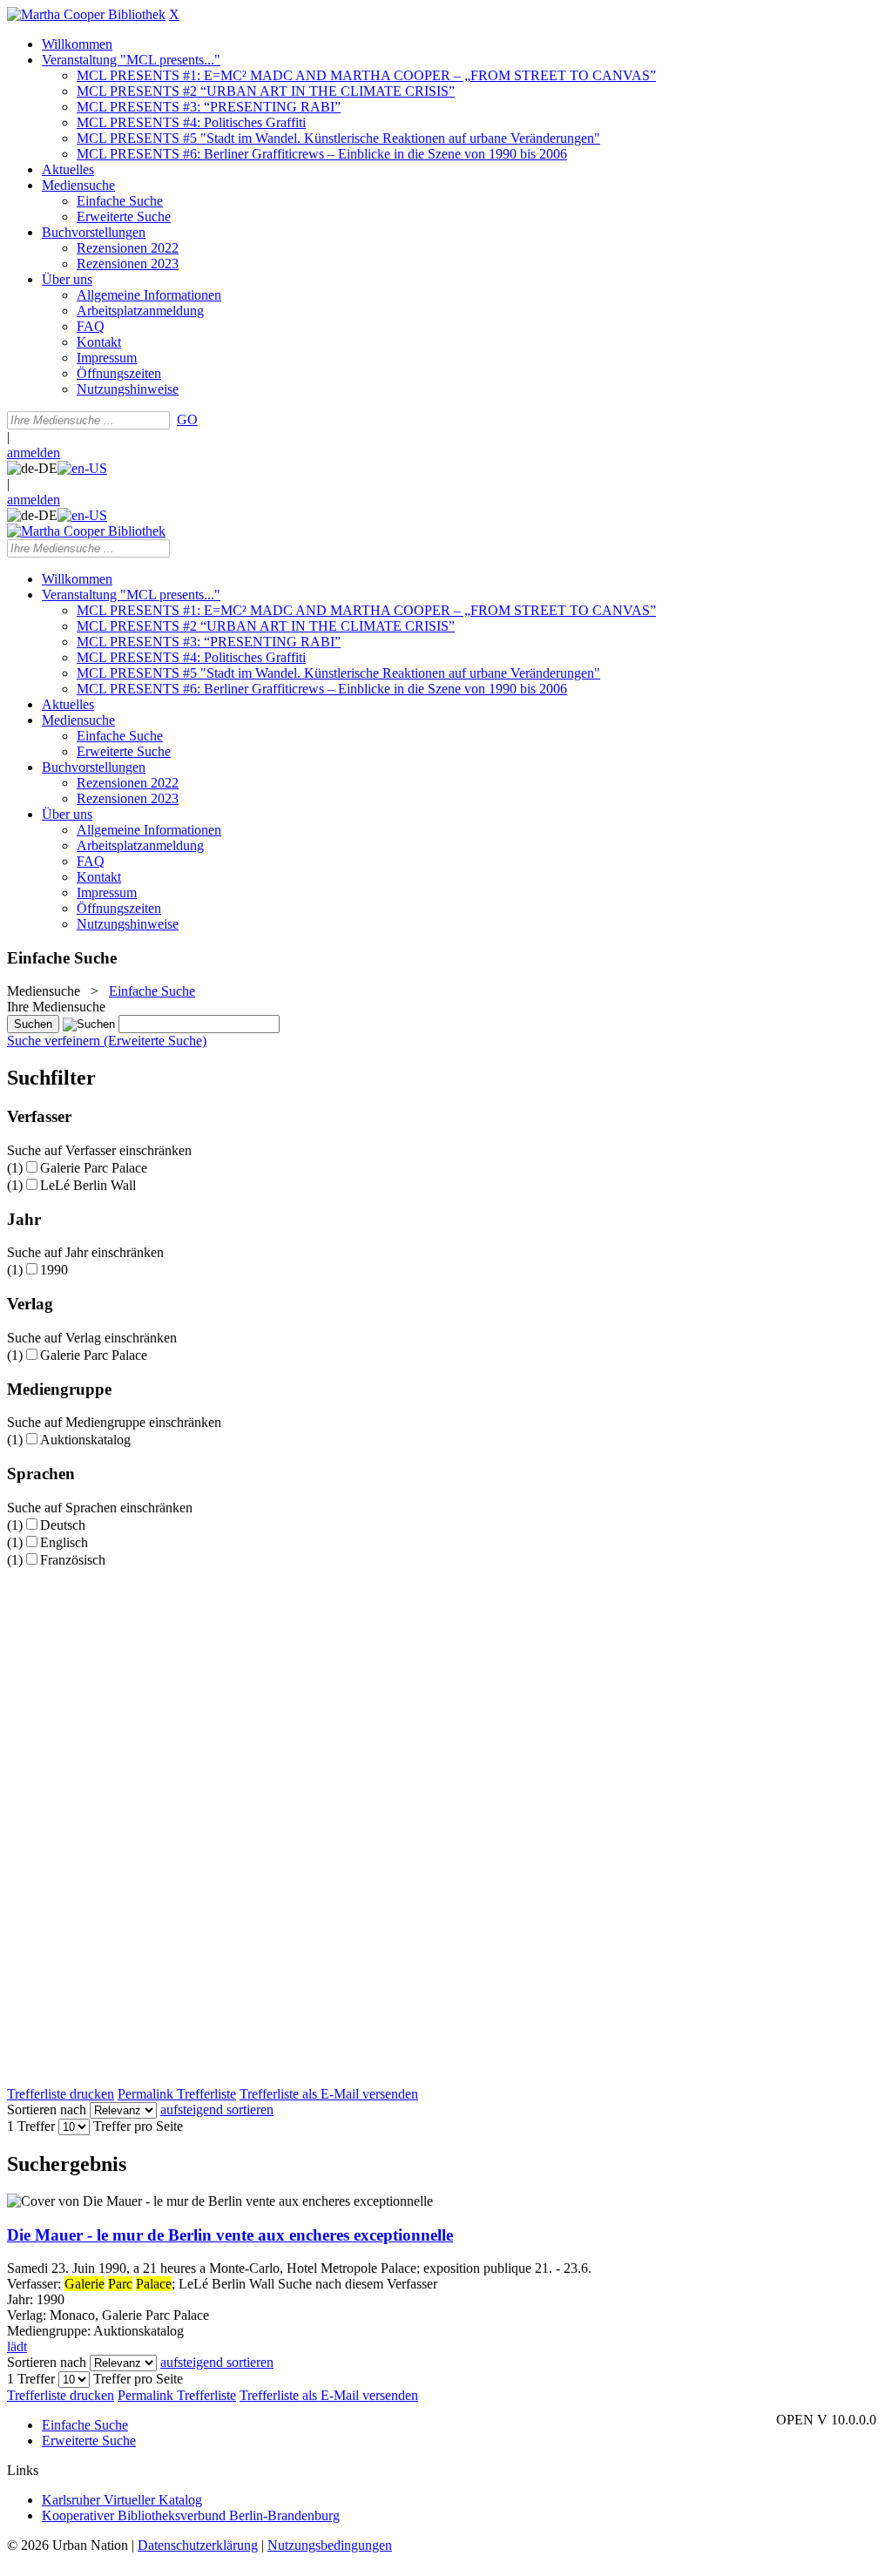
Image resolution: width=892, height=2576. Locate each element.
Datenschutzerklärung (198, 2545)
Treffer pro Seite (138, 2126)
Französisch (73, 1560)
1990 (54, 1270)
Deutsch (63, 1525)
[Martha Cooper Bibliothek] (86, 14)
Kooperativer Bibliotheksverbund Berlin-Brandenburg (191, 2515)
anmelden (34, 453)
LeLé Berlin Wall (88, 1185)
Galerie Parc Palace (94, 1168)
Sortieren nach (47, 2109)
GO (187, 419)
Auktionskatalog (85, 1440)
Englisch (64, 1542)
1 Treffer (31, 2126)
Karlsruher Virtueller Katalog (122, 2500)
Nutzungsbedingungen (330, 2545)
